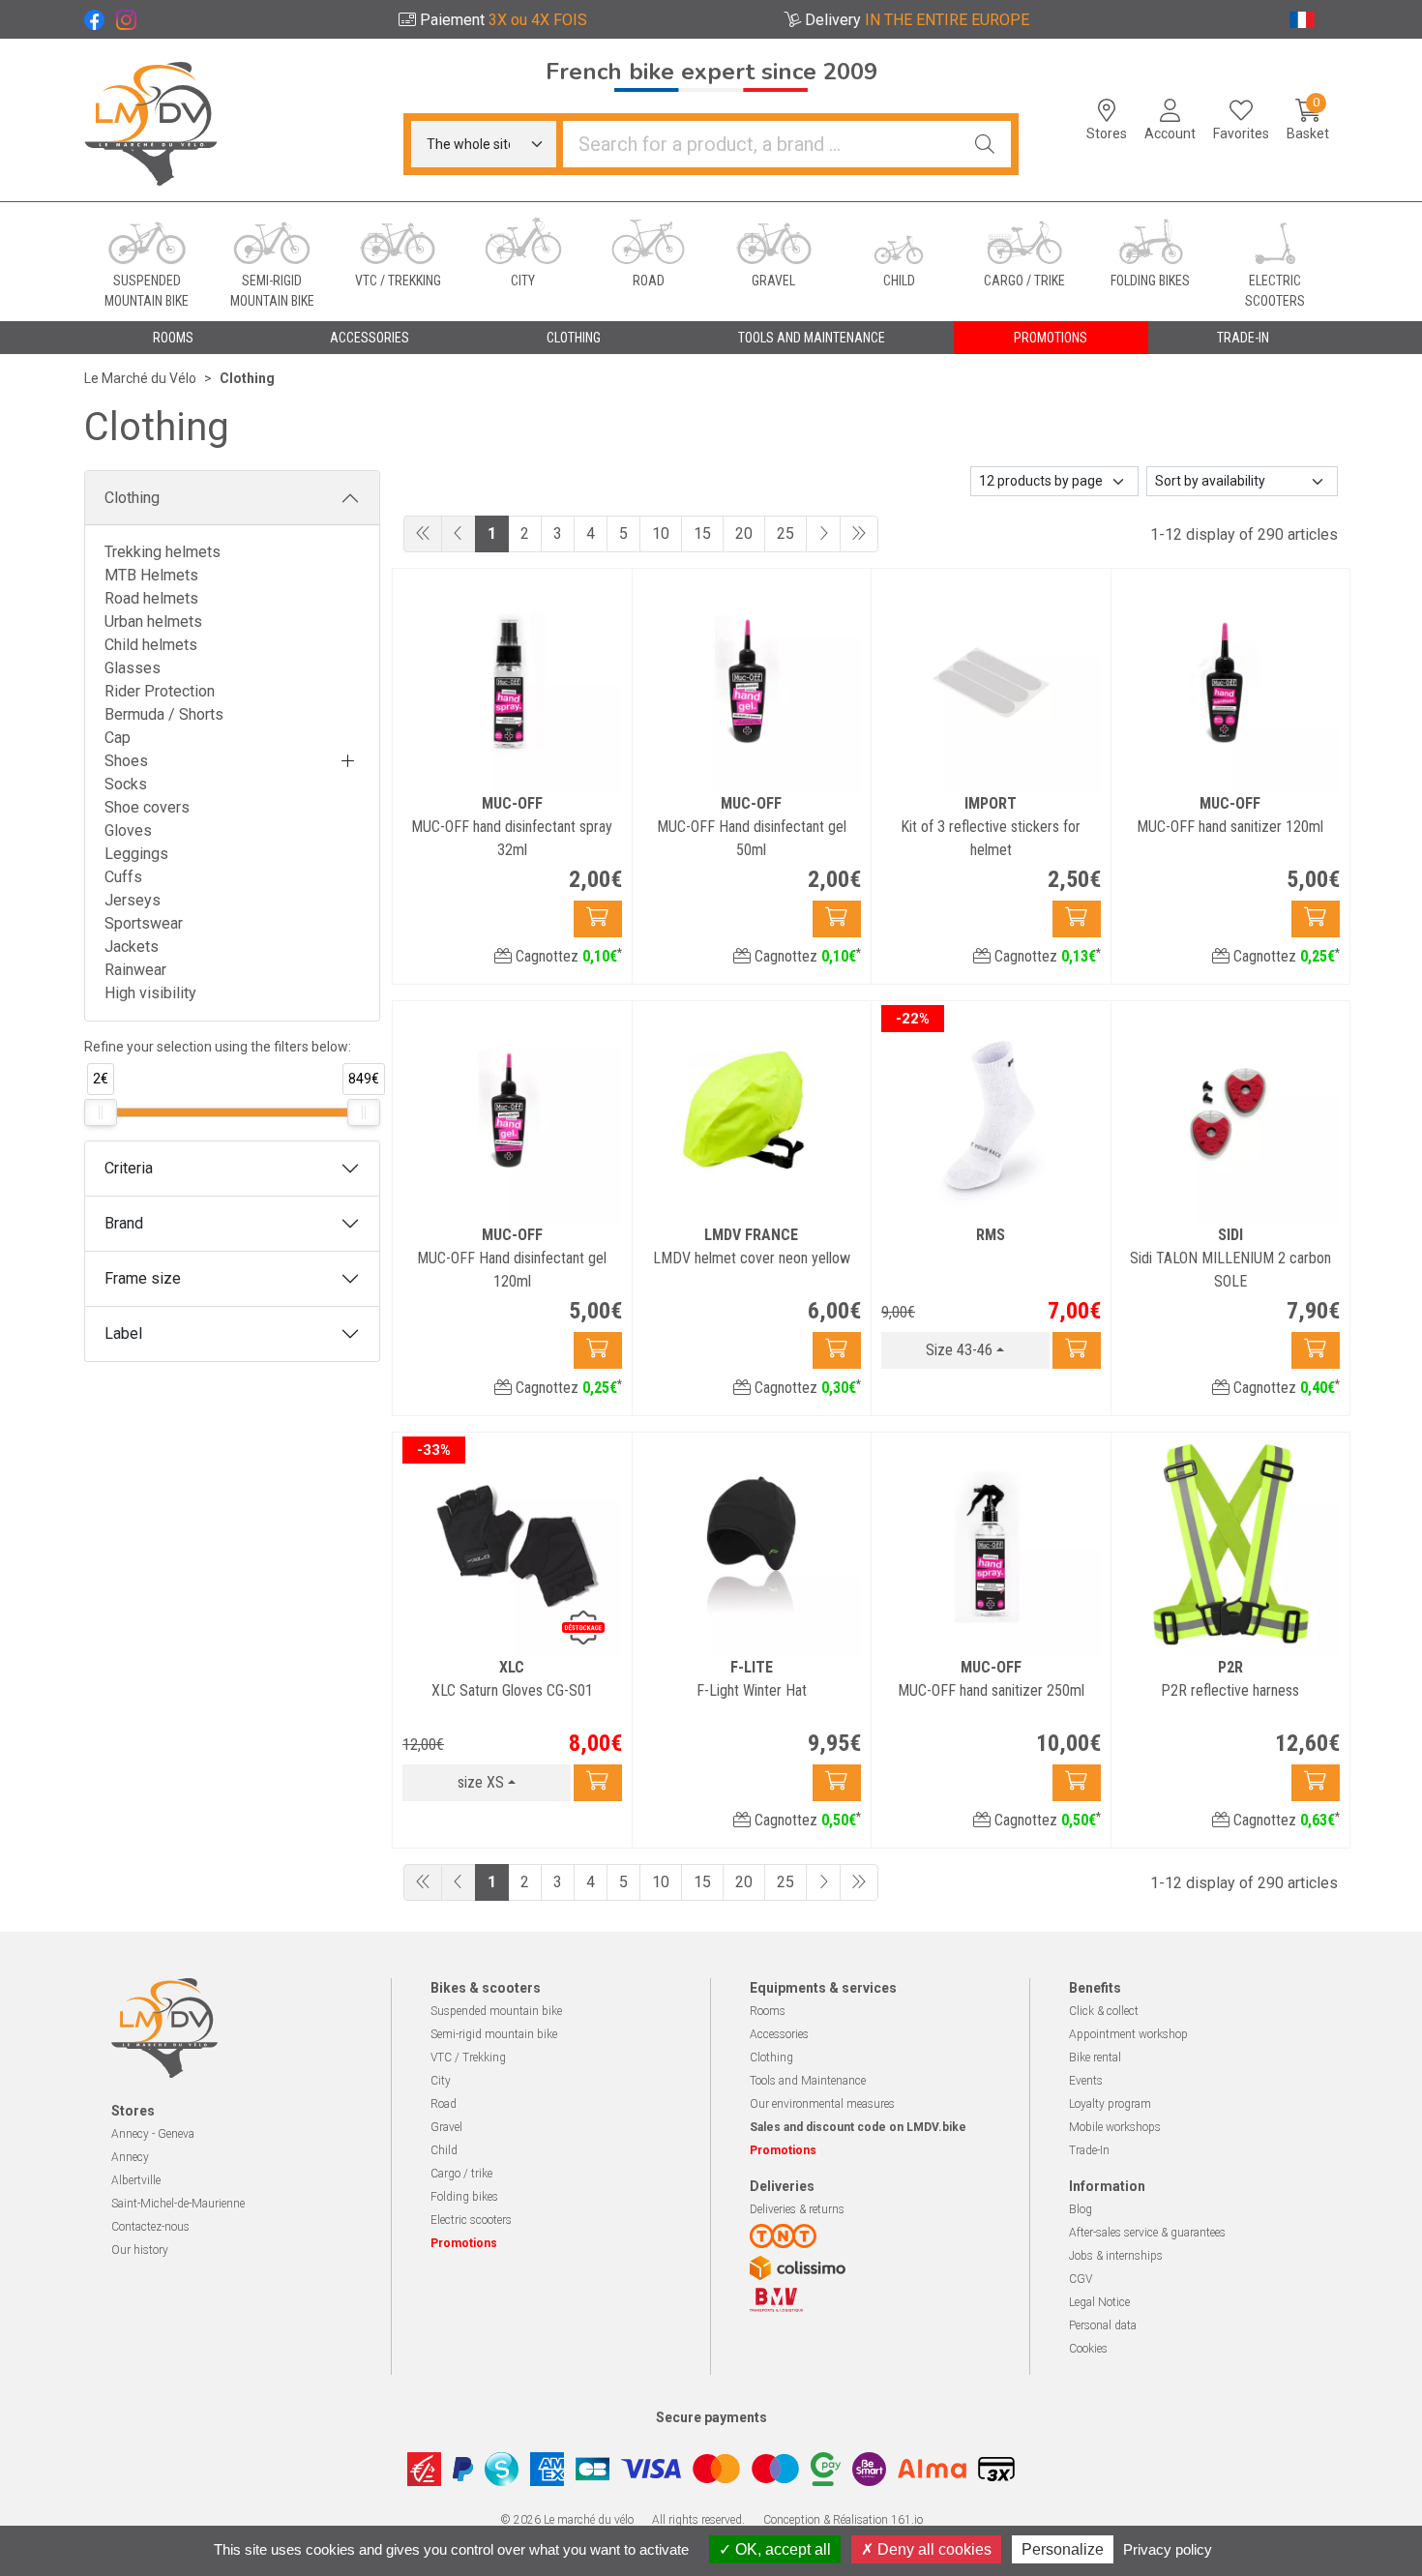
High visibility (150, 993)
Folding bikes (464, 2197)
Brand (124, 1223)
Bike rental (1095, 2058)
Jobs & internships (1116, 2256)
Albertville (136, 2180)
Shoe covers (147, 807)
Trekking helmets (163, 552)
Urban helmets (153, 622)
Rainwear (135, 970)
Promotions (1051, 338)
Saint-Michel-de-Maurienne (178, 2204)
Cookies (1088, 2349)
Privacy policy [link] (1168, 2549)
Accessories (779, 2034)
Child (444, 2150)
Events (1086, 2081)
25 (785, 533)
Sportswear (144, 923)
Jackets (132, 947)
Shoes (126, 761)
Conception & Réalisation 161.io (843, 2520)
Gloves (128, 830)
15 (702, 533)
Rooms (768, 2011)
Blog (1081, 2209)
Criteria (129, 1168)
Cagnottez (567, 956)
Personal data (1103, 2325)
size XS (481, 1782)
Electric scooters (471, 2220)
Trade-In (1089, 2150)
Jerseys (133, 900)
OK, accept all (781, 2549)
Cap (118, 738)
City (441, 2081)
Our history (140, 2250)
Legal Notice (1099, 2302)
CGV (1081, 2279)
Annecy (130, 2157)
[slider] (101, 1112)
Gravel (446, 2127)
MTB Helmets (151, 575)
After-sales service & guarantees (1147, 2233)
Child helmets (151, 645)
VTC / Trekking (468, 2058)
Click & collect (1104, 2011)
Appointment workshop (1128, 2034)
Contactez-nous (150, 2227)
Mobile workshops (1115, 2127)
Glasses (133, 668)
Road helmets (151, 598)
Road (444, 2104)
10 (661, 533)
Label (123, 1333)
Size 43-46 (959, 1350)
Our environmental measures (822, 2104)
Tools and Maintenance (808, 2081)
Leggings (136, 854)
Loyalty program (1110, 2104)
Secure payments (711, 2417)
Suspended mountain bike (496, 2011)
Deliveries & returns (797, 2209)
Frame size (143, 1278)
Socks (126, 784)
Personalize (1063, 2549)
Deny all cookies (933, 2549)
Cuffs (123, 877)
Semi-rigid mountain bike (494, 2034)
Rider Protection (160, 691)
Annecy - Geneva (153, 2134)
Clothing (132, 498)
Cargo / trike (461, 2174)
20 (744, 533)
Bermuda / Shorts (164, 714)
